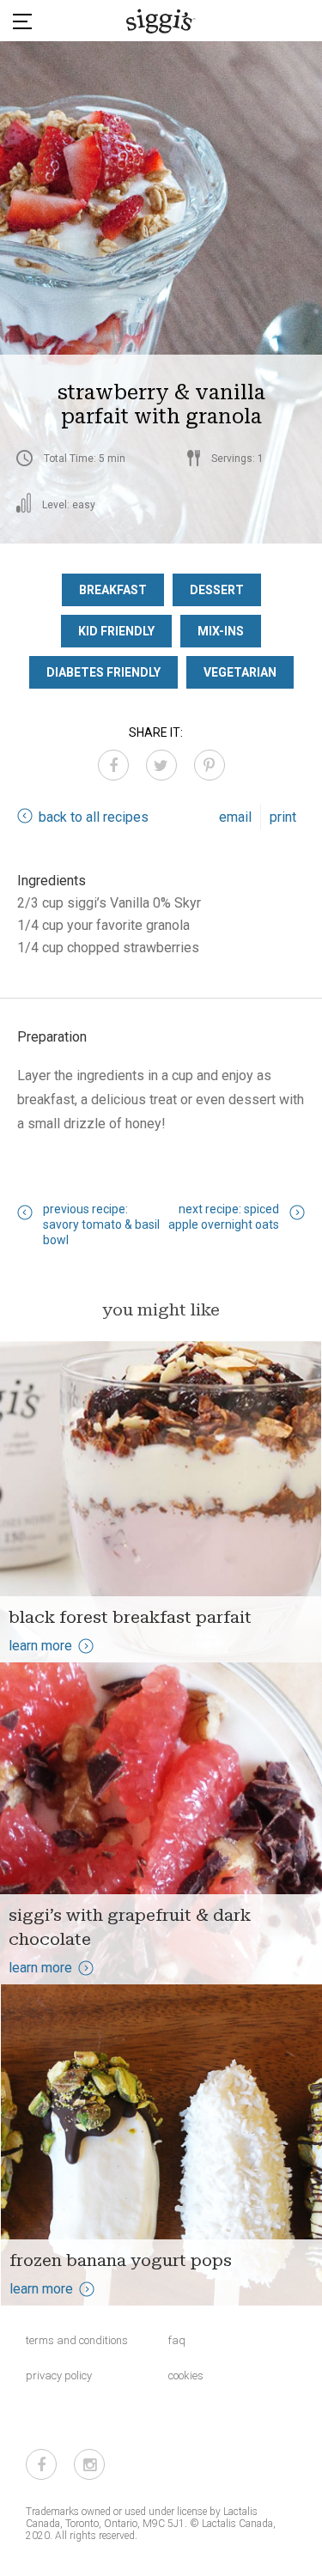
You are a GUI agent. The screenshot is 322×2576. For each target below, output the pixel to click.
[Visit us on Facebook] (41, 2464)
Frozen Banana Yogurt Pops (121, 2260)
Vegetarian (240, 672)
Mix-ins (221, 631)
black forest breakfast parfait (130, 1617)
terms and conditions (77, 2340)
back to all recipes (94, 817)
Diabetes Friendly (103, 672)
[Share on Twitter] (161, 765)
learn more (40, 1646)
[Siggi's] (161, 21)
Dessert (217, 590)
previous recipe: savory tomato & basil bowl (101, 1224)
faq (177, 2340)
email (235, 817)
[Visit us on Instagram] (89, 2464)
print (283, 817)
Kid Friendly (116, 631)
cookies (186, 2376)
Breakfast (113, 590)
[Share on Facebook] (113, 765)
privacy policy (59, 2376)
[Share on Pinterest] (210, 765)
